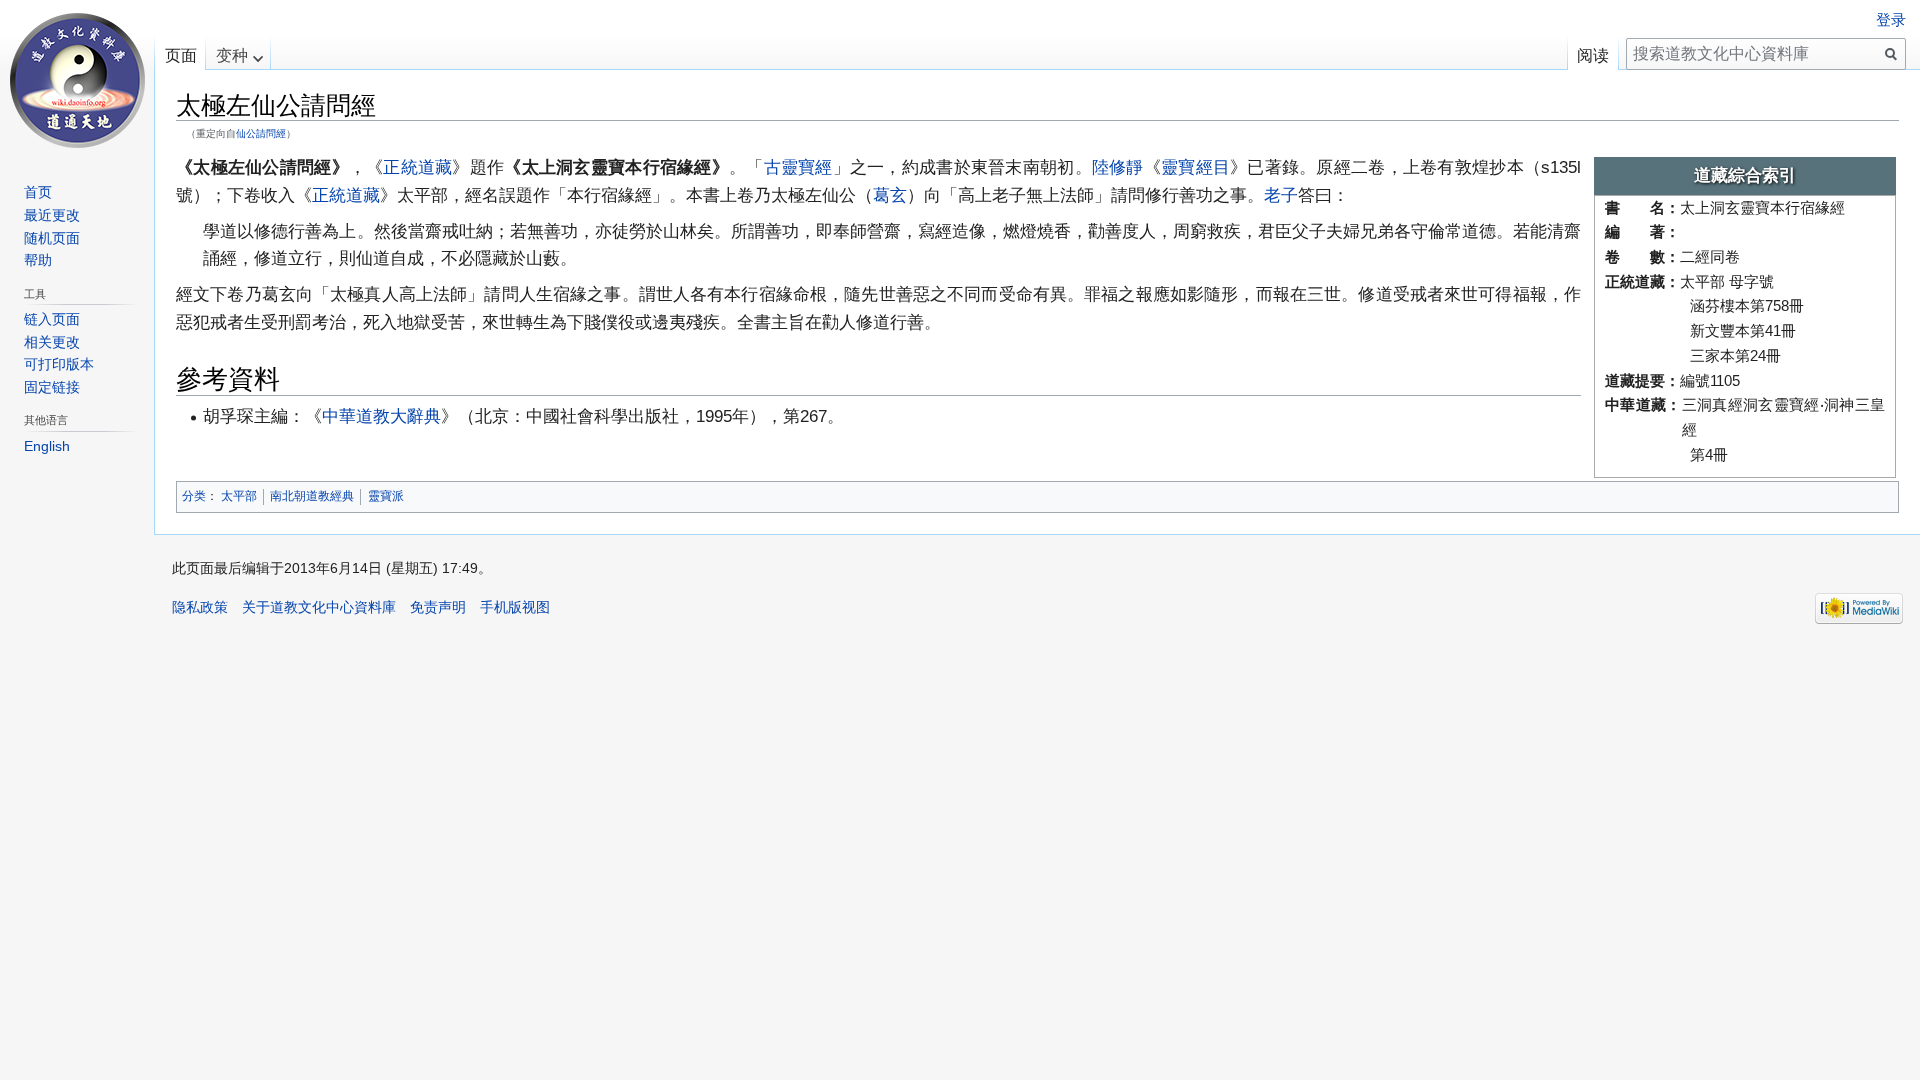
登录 (1891, 20)
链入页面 (52, 319)
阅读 (1593, 55)
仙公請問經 (261, 133)
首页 (38, 192)
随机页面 (52, 238)
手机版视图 (515, 607)
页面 (181, 55)
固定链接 (52, 387)
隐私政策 (200, 607)
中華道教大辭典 (381, 416)
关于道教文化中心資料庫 (319, 607)
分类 (194, 496)
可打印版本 (59, 364)
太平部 (239, 496)
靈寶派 (386, 496)
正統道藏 (417, 167)
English (47, 446)
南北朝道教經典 (312, 496)
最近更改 (52, 215)
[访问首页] (77, 80)
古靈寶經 (798, 167)
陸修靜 (1118, 167)
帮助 (38, 260)
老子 (1281, 195)
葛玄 (890, 195)
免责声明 (438, 607)
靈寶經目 (1195, 167)
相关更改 (52, 342)
